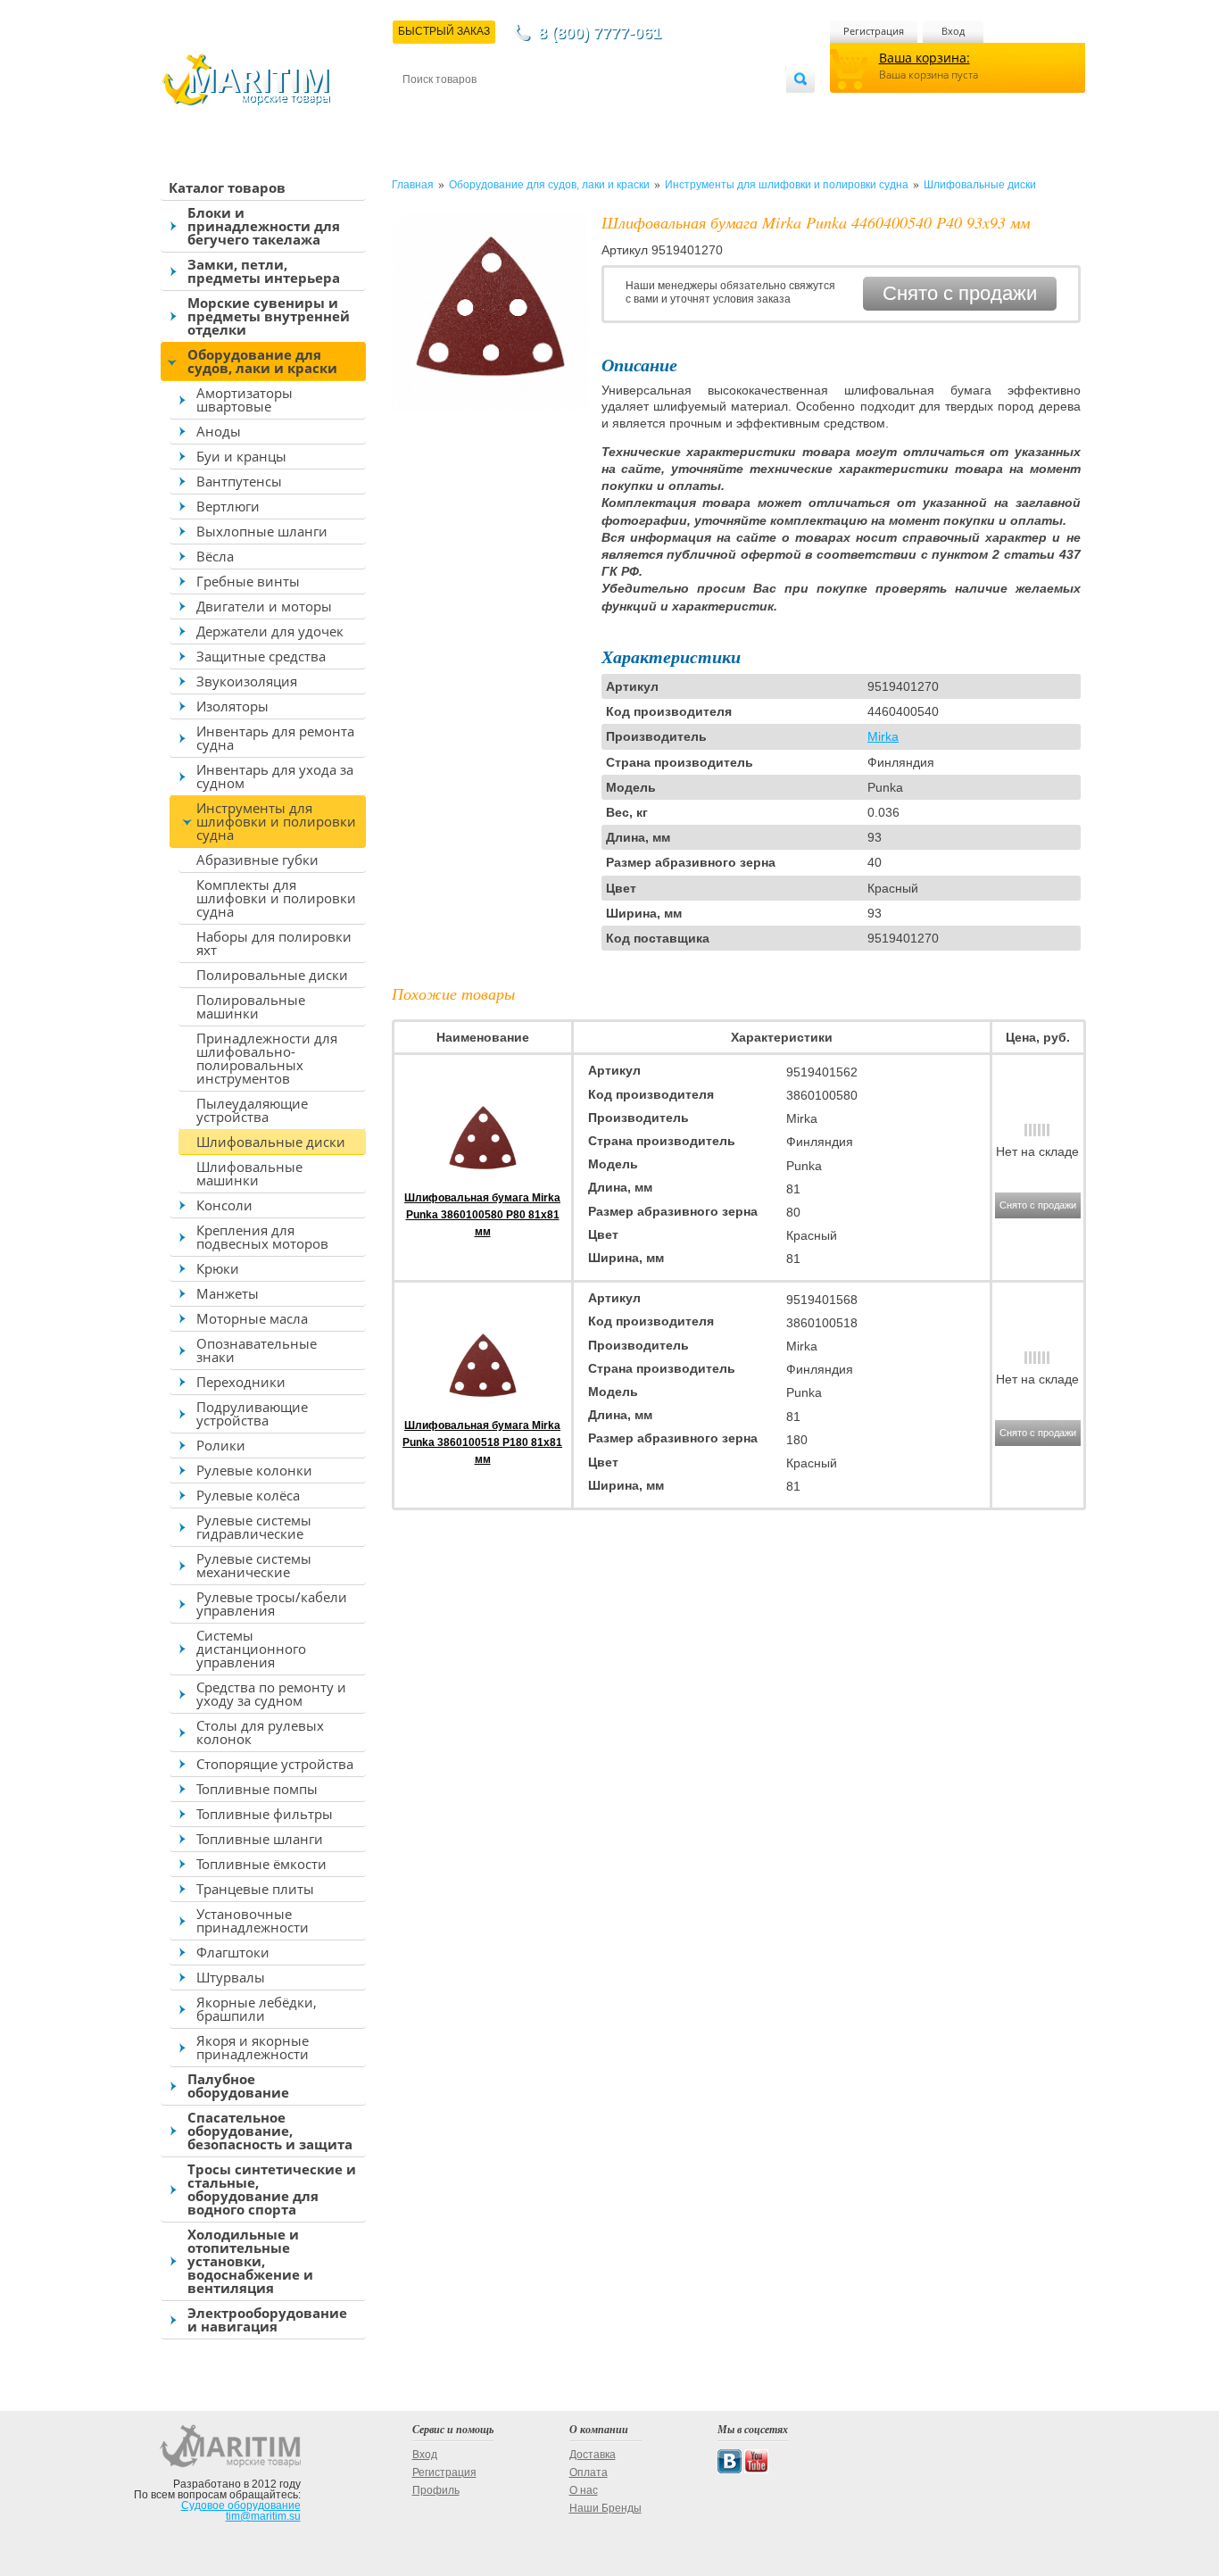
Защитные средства (261, 656)
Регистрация (874, 31)
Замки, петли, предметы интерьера (264, 271)
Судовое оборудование (241, 2505)
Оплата (551, 108)
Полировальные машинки (251, 1006)
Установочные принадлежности (253, 1920)
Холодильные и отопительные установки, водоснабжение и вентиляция (250, 2261)
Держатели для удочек (270, 631)
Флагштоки (233, 1952)
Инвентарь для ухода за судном (275, 776)
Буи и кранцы (241, 456)
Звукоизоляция (247, 681)
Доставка (490, 108)
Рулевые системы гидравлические (254, 1527)
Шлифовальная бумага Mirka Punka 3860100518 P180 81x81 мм (482, 1442)
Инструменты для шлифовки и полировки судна (276, 821)
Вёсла (215, 556)
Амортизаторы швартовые (245, 399)
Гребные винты (248, 581)
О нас (584, 2490)
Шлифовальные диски (271, 1142)
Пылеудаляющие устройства (252, 1110)
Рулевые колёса (248, 1495)
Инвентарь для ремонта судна (275, 738)
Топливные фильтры (265, 1814)
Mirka (883, 736)
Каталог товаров (227, 187)
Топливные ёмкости (261, 1864)
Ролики (221, 1445)
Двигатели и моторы (264, 606)
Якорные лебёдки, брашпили (257, 2009)
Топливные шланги (260, 1839)
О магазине (617, 108)
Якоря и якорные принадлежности (253, 2047)
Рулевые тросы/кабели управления (272, 1604)
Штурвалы (231, 1977)
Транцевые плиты (255, 1889)
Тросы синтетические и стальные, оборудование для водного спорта (272, 2189)
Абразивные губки (257, 860)
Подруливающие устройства (252, 1413)
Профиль (436, 2490)
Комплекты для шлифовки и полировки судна (276, 898)
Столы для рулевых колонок (260, 1732)
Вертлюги (228, 506)
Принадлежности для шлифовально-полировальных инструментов (267, 1058)
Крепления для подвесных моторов (262, 1237)
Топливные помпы (257, 1789)
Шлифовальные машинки (249, 1173)
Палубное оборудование (238, 2086)
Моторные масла (252, 1318)
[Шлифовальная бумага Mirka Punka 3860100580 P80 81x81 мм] (483, 1181)
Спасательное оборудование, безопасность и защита (270, 2131)
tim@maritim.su (263, 2516)
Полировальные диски (272, 975)
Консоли (224, 1205)
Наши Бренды (605, 2508)
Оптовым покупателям (732, 108)
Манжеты (228, 1293)
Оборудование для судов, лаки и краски (262, 361)
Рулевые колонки (254, 1470)
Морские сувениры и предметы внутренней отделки (269, 316)
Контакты (423, 108)
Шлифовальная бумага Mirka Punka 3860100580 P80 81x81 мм (482, 1215)
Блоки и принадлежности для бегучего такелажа (264, 226)
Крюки (218, 1268)
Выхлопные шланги (262, 531)
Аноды (219, 431)
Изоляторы (232, 706)
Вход (953, 31)
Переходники (241, 1382)
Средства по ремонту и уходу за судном (271, 1694)
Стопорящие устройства (275, 1764)
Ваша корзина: (925, 58)
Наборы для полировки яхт (274, 943)
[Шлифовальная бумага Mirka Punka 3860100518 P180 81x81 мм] (483, 1408)
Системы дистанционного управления (251, 1649)
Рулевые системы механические (254, 1565)
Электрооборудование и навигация (267, 2319)
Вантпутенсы (239, 481)
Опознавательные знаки (257, 1350)
